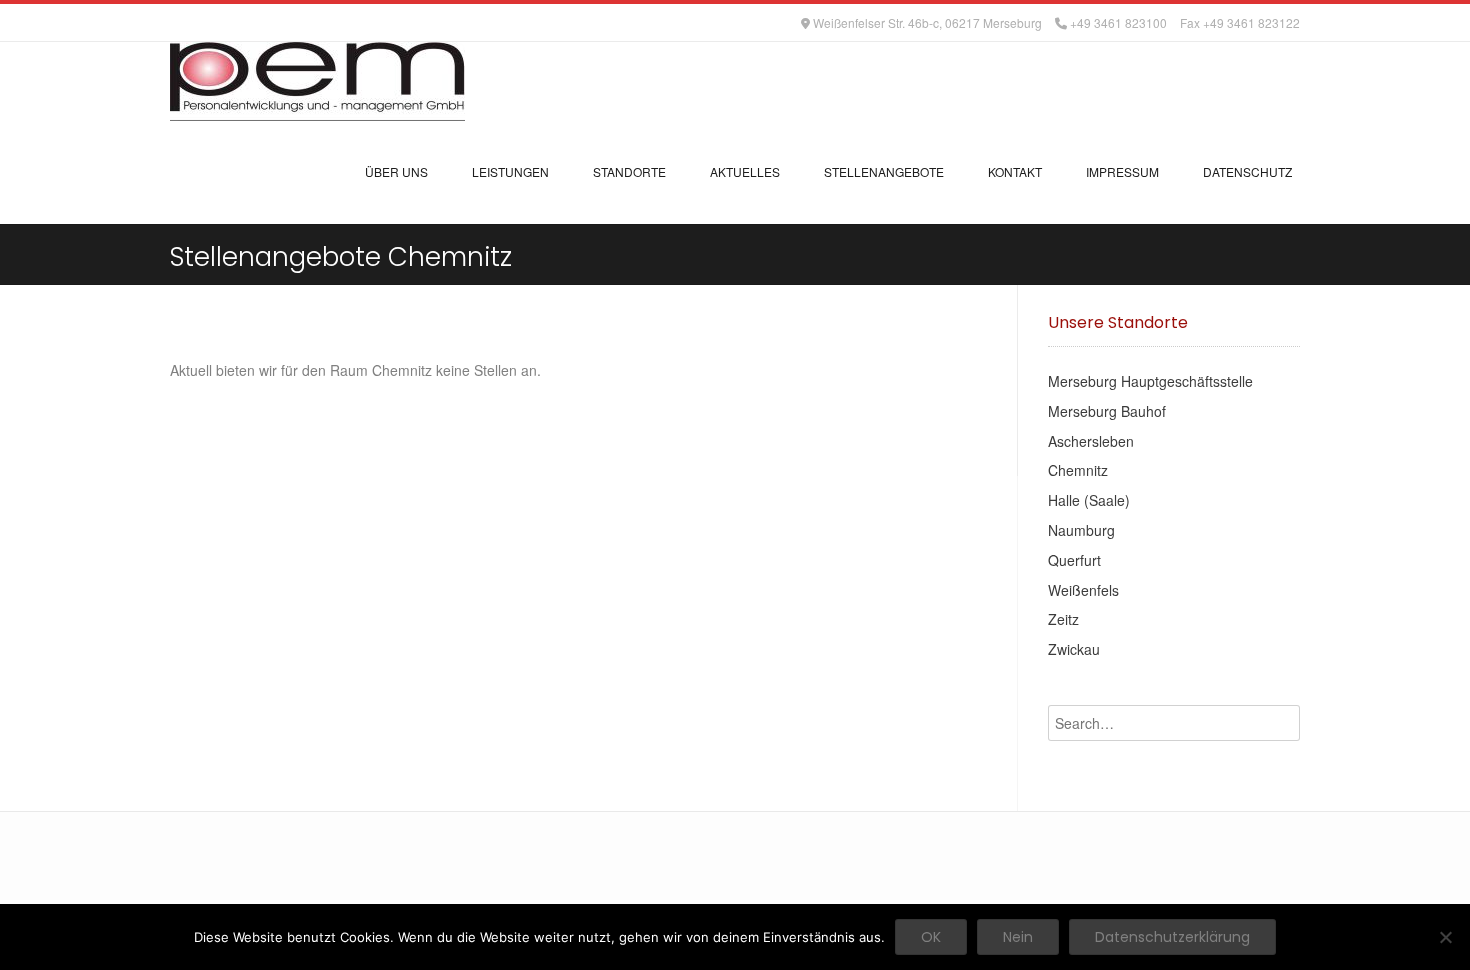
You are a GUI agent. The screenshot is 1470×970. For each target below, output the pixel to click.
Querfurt (1074, 560)
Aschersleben (1091, 441)
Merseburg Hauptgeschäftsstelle (1150, 381)
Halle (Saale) (1089, 500)
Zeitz (1063, 619)
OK (931, 937)
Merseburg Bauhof (1107, 411)
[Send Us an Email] (174, 23)
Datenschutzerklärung (1172, 937)
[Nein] (1445, 937)
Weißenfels (1083, 590)
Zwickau (1074, 649)
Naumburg (1081, 530)
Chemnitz (1078, 470)
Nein (1018, 937)
